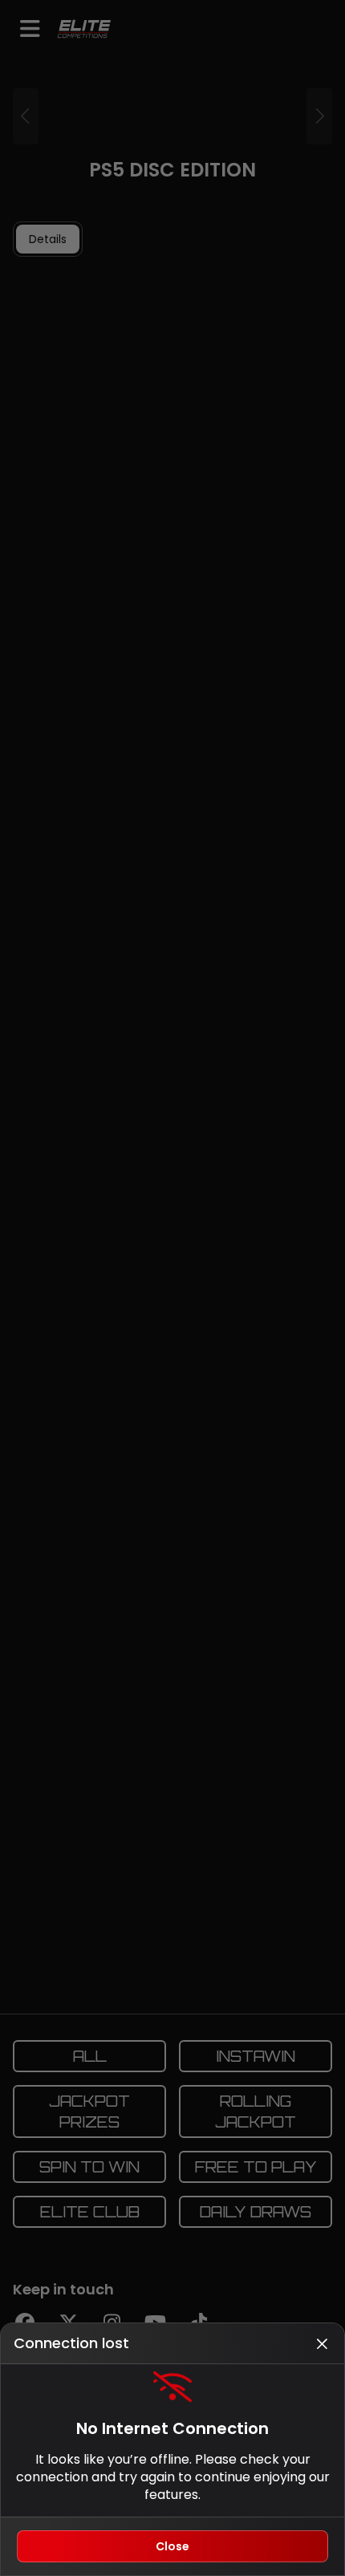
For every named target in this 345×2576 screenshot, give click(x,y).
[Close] (322, 2343)
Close (172, 2546)
